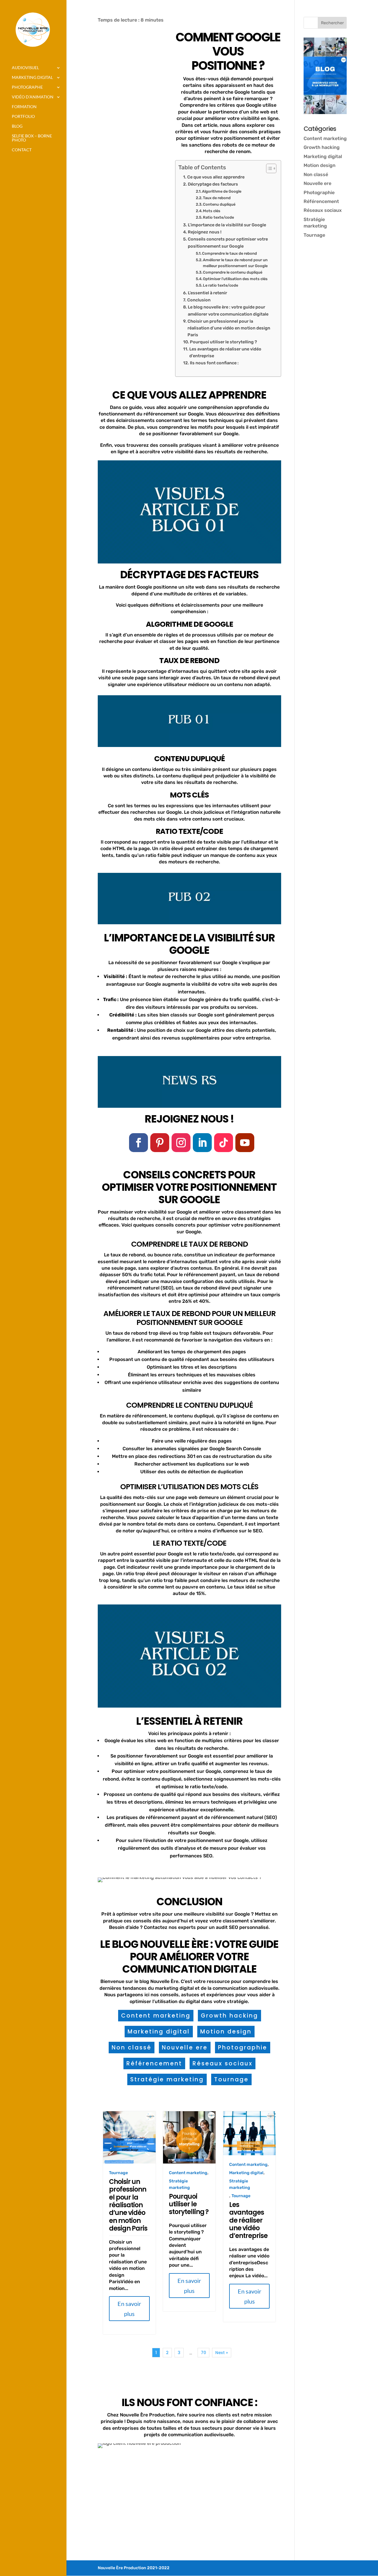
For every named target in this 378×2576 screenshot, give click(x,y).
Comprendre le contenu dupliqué (233, 272)
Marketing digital (32, 78)
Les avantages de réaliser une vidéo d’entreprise (225, 352)
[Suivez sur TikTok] (224, 1143)
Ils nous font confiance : (214, 363)
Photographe (27, 87)
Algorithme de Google (222, 191)
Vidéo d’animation (33, 97)
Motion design (226, 2032)
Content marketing (156, 2016)
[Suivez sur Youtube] (245, 1143)
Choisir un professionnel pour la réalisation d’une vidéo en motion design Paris (229, 328)
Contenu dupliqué (219, 204)
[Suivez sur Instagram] (181, 1143)
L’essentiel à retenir (207, 293)
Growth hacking (229, 2016)
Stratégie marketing (167, 2079)
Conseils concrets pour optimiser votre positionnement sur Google (228, 242)
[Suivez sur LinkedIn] (202, 1143)
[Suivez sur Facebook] (139, 1143)
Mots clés (212, 211)
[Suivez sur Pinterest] (160, 1143)
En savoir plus (129, 2309)
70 (203, 2353)
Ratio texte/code (218, 217)
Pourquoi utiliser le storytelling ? (223, 342)
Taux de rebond (217, 198)
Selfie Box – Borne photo (32, 138)
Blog (17, 126)
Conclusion (199, 300)
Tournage (231, 2079)
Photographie (243, 2048)
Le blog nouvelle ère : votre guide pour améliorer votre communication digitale (228, 310)
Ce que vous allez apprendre (216, 177)
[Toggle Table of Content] (268, 168)
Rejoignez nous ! (205, 232)
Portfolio (23, 117)
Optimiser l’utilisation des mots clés (235, 279)
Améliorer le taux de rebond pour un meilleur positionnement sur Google (235, 263)
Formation (24, 107)
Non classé (132, 2048)
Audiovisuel (25, 68)
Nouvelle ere (185, 2048)
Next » (222, 2353)
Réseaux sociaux (223, 2063)
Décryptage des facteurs (213, 184)
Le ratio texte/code (220, 285)
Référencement (154, 2063)
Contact (22, 150)
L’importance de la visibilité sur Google (227, 225)
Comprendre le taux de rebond (229, 253)
